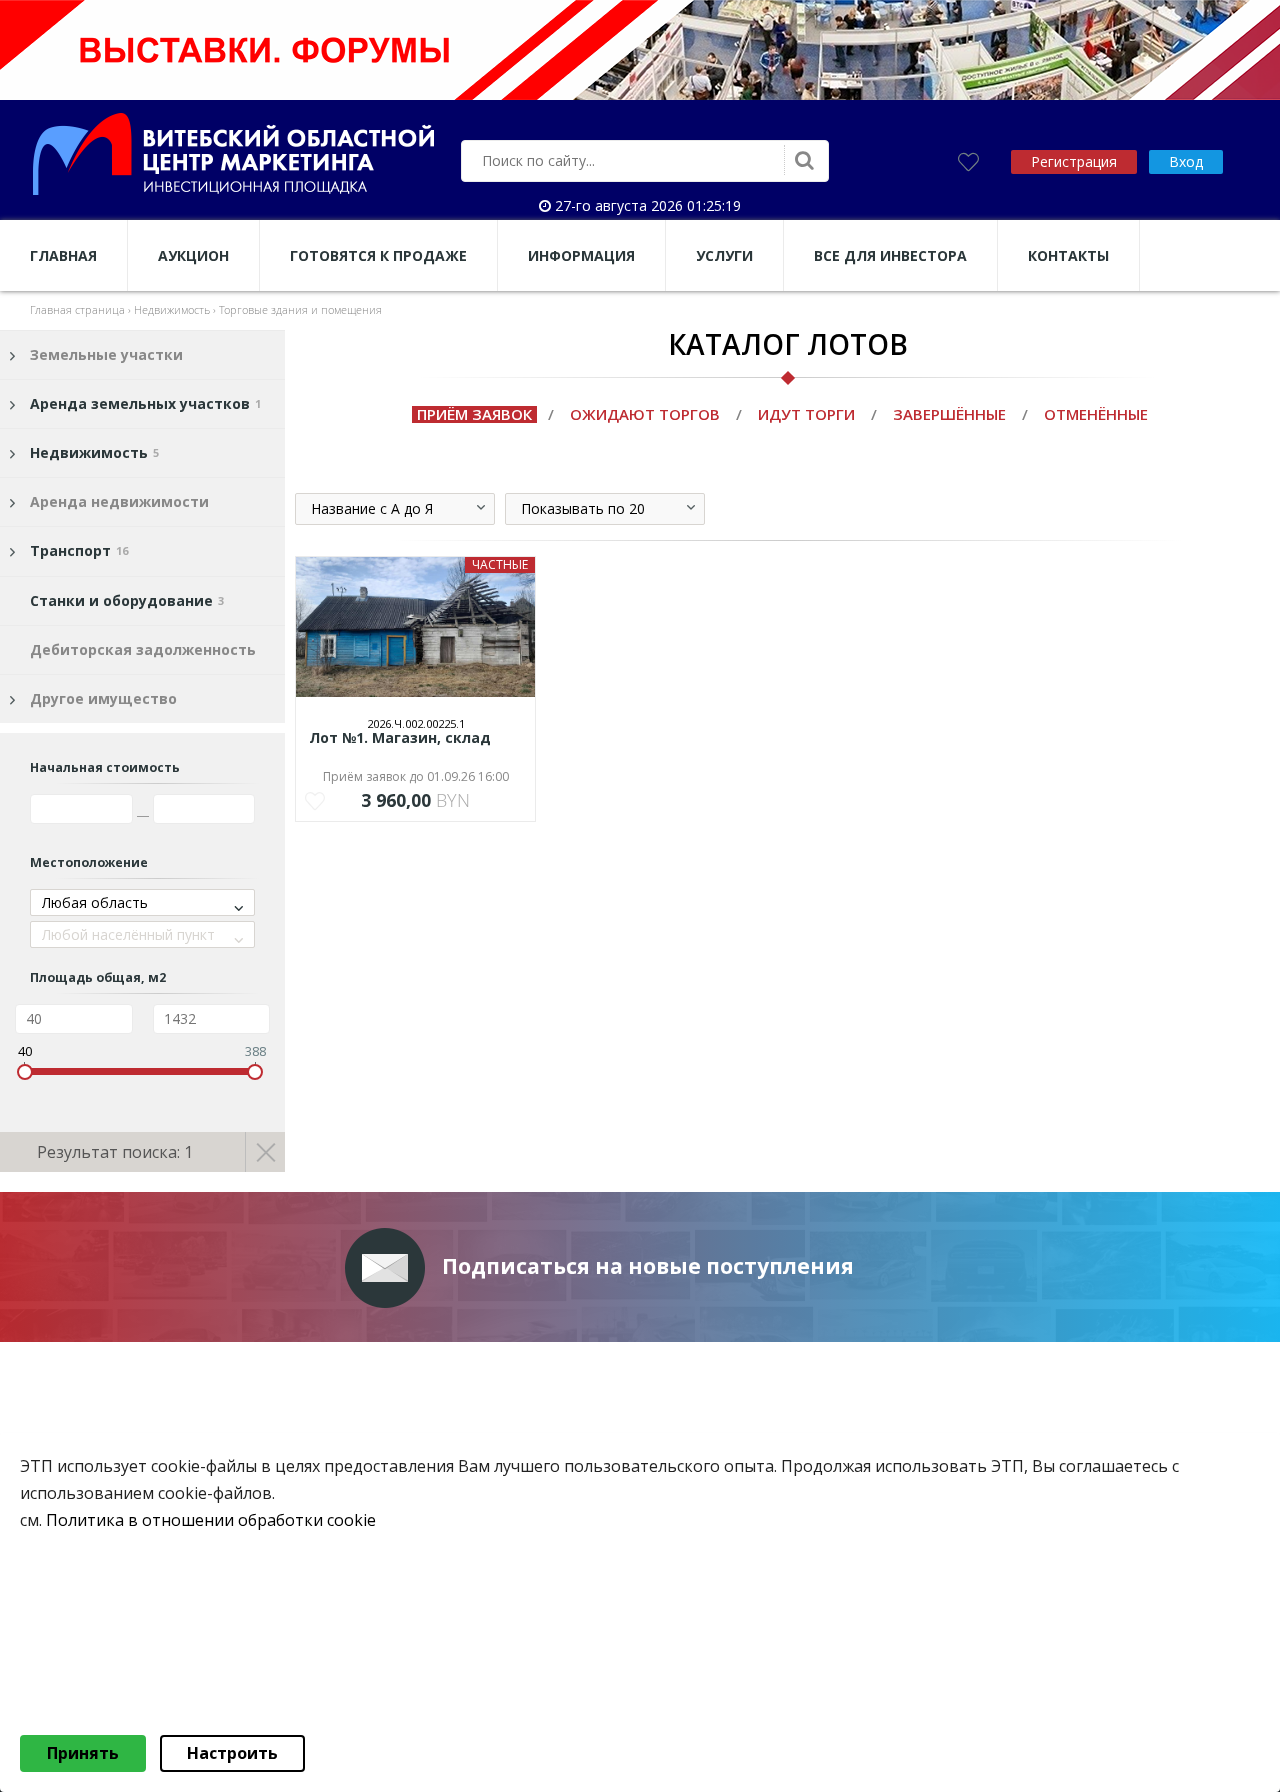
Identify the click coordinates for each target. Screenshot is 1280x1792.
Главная (63, 255)
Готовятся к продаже (378, 255)
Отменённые (1096, 414)
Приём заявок (474, 414)
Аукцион (193, 255)
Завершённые (949, 414)
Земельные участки (106, 354)
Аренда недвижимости (119, 501)
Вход (1186, 161)
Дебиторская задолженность (143, 649)
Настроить (232, 1753)
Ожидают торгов (645, 414)
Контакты (1068, 255)
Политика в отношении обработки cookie (211, 1521)
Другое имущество (103, 698)
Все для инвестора (890, 255)
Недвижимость (94, 452)
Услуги (724, 255)
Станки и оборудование (127, 600)
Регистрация (1074, 161)
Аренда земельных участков (145, 403)
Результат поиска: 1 (115, 1152)
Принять (83, 1753)
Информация (581, 255)
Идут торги (806, 414)
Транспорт (79, 550)
